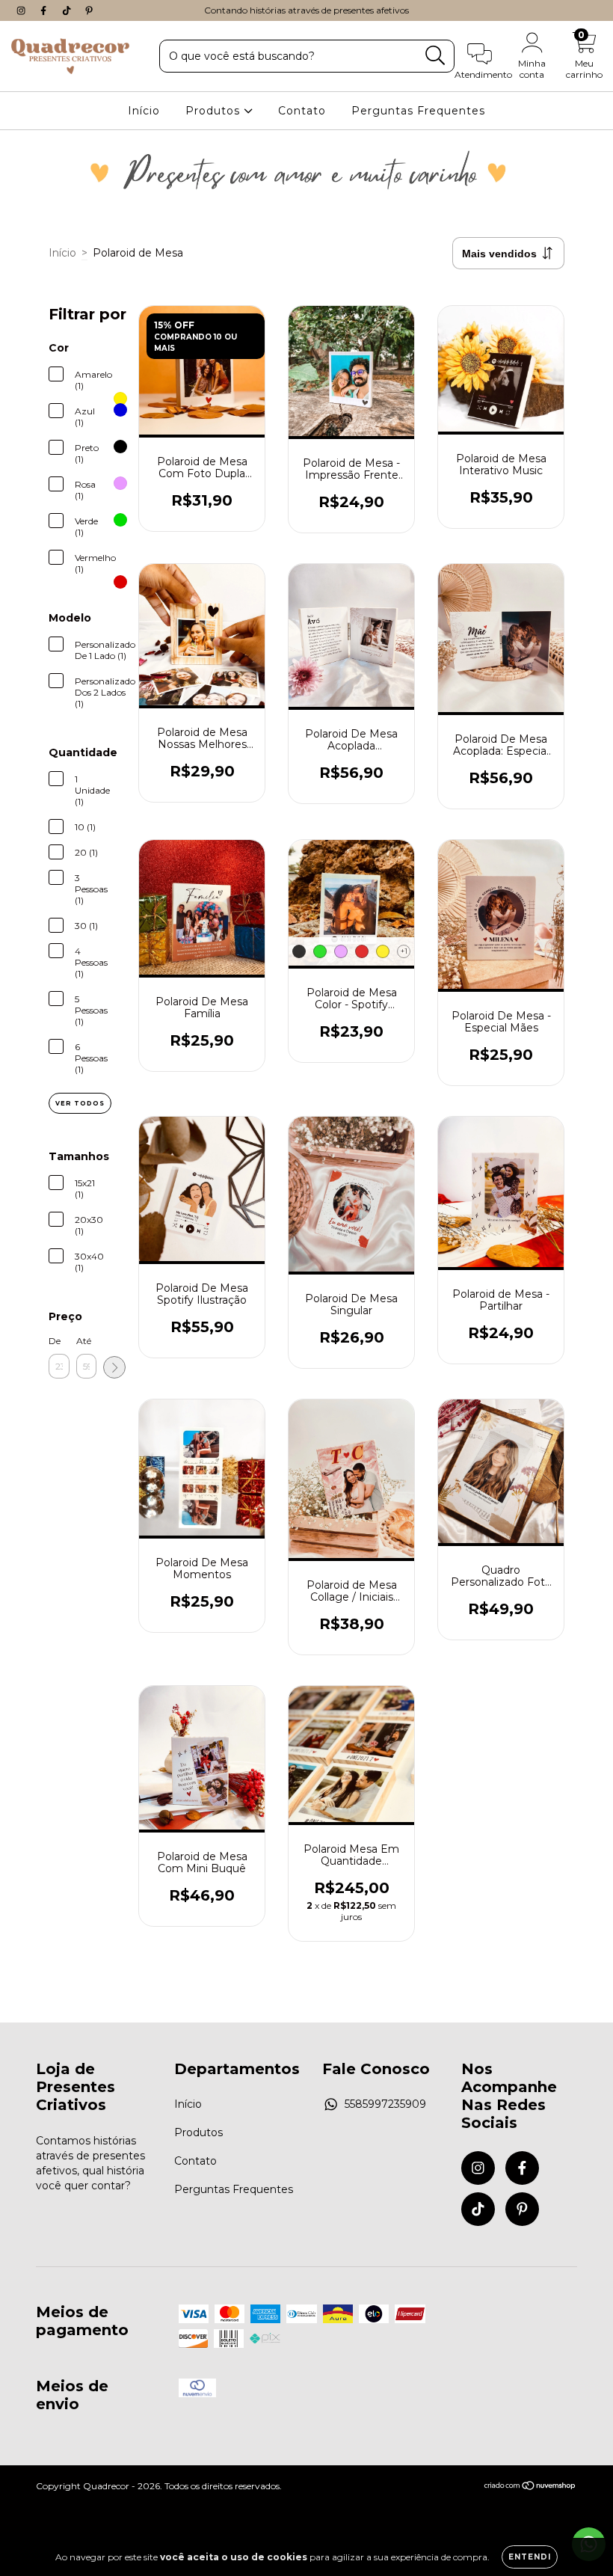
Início (144, 111)
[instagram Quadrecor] (22, 10)
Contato (302, 111)
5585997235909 (385, 2104)
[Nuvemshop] (530, 2487)
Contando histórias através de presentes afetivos (306, 10)
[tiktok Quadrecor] (68, 10)
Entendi (530, 2557)
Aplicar (114, 1367)
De (55, 1341)
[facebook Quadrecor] (45, 10)
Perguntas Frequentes (418, 111)
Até (84, 1341)
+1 (404, 951)
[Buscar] (435, 56)
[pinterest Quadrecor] (89, 10)
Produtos (215, 111)
